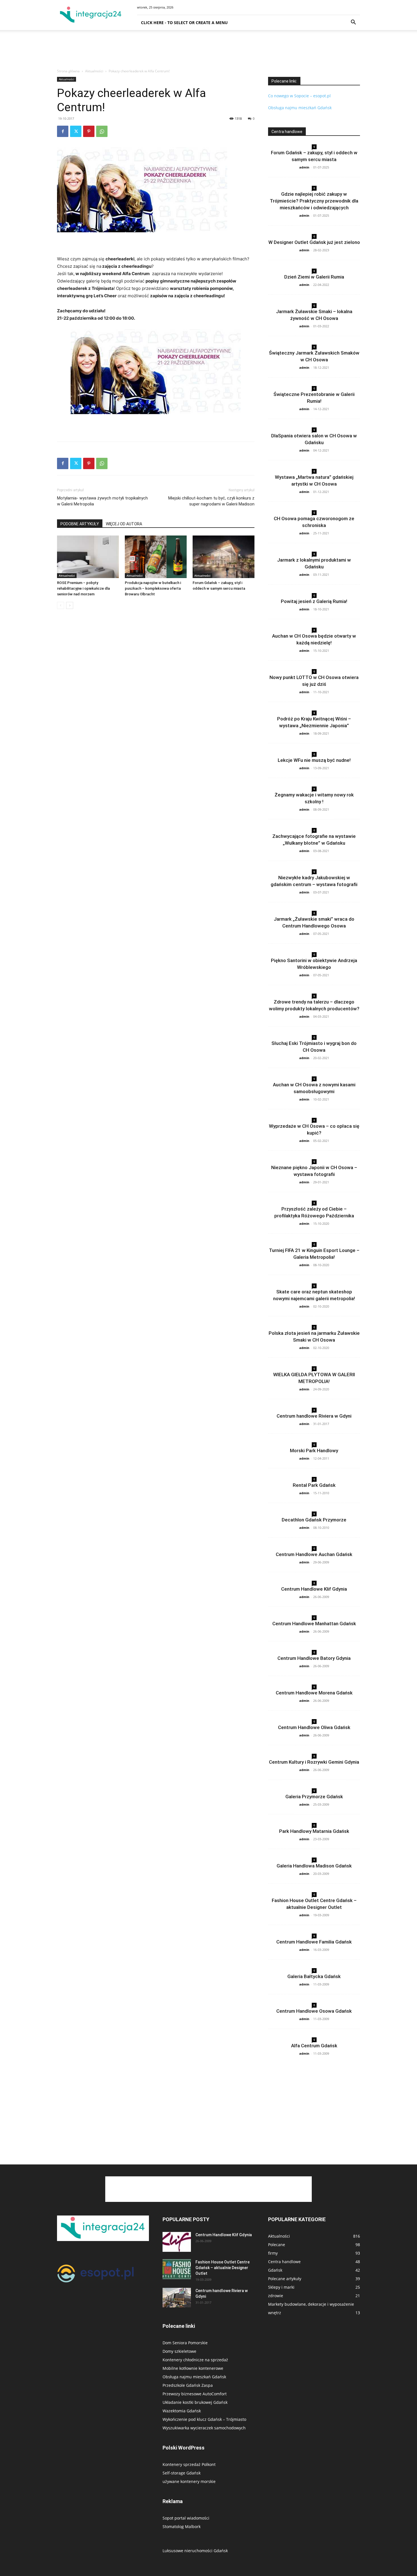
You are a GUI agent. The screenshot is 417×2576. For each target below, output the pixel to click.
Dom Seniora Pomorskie (185, 2343)
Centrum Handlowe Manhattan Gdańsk (314, 1624)
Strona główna (68, 71)
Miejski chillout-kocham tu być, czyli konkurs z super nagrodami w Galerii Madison (211, 501)
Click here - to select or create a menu (184, 23)
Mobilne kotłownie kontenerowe (193, 2368)
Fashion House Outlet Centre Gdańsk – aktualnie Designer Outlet (223, 2268)
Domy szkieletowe (179, 2351)
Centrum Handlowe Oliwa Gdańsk (314, 1727)
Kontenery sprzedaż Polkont (189, 2464)
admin (304, 167)
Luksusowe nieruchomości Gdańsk (195, 2551)
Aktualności (94, 71)
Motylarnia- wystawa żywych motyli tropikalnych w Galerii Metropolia (102, 501)
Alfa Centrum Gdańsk (314, 2046)
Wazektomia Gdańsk (182, 2411)
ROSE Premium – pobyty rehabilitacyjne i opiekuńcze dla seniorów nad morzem (83, 588)
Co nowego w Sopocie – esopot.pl (299, 96)
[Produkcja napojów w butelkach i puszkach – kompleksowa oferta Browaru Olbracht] (156, 557)
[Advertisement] (208, 50)
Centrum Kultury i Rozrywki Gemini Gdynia (314, 1762)
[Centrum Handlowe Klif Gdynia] (177, 2242)
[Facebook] (63, 131)
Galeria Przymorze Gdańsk (314, 1797)
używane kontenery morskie (189, 2481)
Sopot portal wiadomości (186, 2518)
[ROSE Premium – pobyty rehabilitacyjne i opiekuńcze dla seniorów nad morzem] (88, 557)
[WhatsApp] (102, 131)
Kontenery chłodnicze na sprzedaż (195, 2360)
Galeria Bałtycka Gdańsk (314, 1976)
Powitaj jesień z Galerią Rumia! (314, 601)
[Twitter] (76, 131)
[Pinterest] (89, 131)
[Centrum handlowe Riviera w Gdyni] (177, 2298)
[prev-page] (61, 605)
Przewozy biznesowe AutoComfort (195, 2394)
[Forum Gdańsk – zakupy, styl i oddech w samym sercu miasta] (224, 557)
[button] (353, 23)
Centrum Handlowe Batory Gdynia (314, 1658)
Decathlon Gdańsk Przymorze (314, 1520)
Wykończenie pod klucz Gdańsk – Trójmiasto (204, 2419)
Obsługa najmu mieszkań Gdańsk (300, 108)
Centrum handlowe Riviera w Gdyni (314, 1416)
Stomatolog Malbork (182, 2527)
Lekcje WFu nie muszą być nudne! (314, 760)
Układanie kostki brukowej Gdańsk (195, 2402)
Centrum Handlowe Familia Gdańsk (314, 1942)
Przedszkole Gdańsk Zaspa (188, 2385)
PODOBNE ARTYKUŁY (80, 524)
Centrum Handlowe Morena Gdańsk (314, 1693)
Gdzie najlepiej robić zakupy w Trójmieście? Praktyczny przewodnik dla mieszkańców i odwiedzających (314, 201)
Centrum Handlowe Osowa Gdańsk (314, 2011)
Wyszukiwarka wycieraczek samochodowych (204, 2428)
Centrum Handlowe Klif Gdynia (314, 1589)
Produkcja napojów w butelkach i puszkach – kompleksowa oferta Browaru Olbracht (153, 588)
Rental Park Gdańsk (314, 1485)
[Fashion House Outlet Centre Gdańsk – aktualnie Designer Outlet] (177, 2269)
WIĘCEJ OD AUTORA (124, 524)
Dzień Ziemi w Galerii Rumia (314, 277)
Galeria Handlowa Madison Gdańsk (314, 1866)
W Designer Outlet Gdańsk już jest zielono (314, 242)
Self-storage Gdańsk (182, 2473)
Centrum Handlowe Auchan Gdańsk (314, 1554)
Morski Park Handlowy (314, 1451)
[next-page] (70, 605)
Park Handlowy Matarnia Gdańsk (314, 1831)
